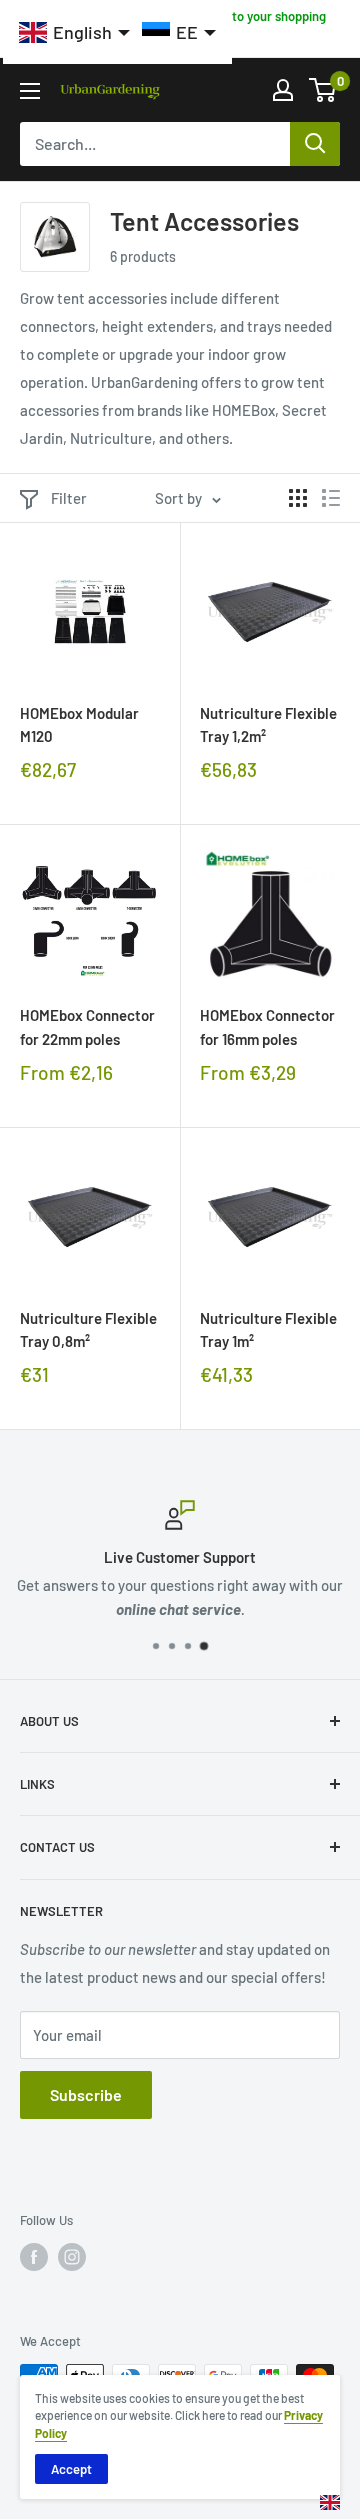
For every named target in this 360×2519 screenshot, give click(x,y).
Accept (71, 2469)
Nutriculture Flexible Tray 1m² (268, 1329)
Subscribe (86, 2094)
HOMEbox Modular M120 (79, 724)
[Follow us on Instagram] (72, 2257)
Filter (69, 498)
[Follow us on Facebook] (34, 2257)
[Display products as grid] (298, 498)
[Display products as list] (331, 498)
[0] (323, 90)
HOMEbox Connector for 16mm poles (267, 1026)
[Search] (315, 144)
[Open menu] (30, 91)
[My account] (283, 90)
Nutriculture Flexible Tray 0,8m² (88, 1329)
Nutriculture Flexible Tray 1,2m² (268, 724)
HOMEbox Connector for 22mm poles (87, 1026)
